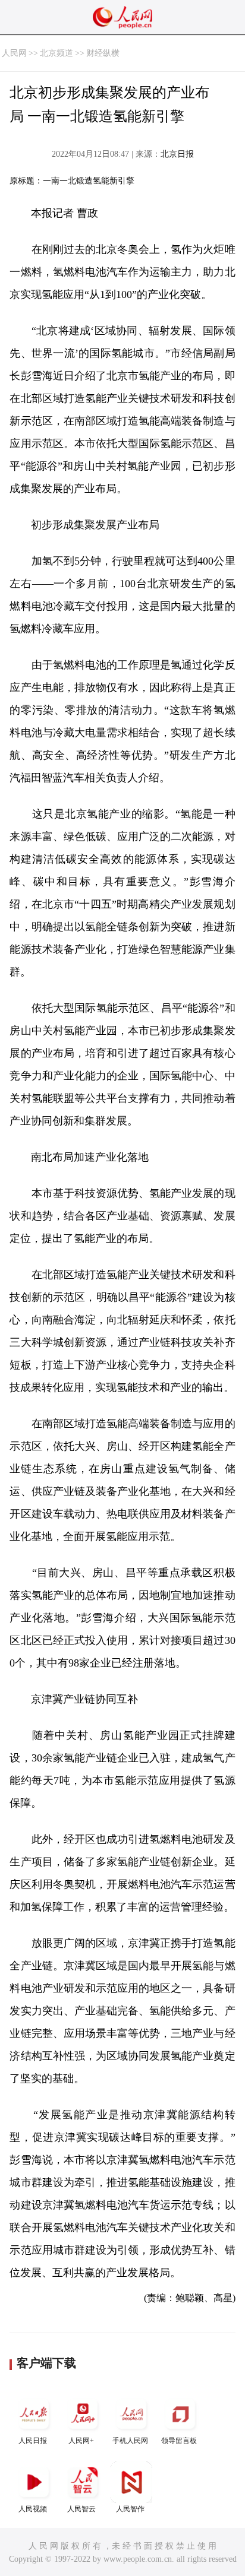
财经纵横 (103, 53)
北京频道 (56, 53)
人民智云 (81, 2509)
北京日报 (177, 154)
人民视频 (33, 2509)
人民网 (14, 53)
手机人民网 (130, 2441)
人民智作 (130, 2509)
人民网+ (81, 2441)
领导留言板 (179, 2441)
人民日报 (33, 2441)
